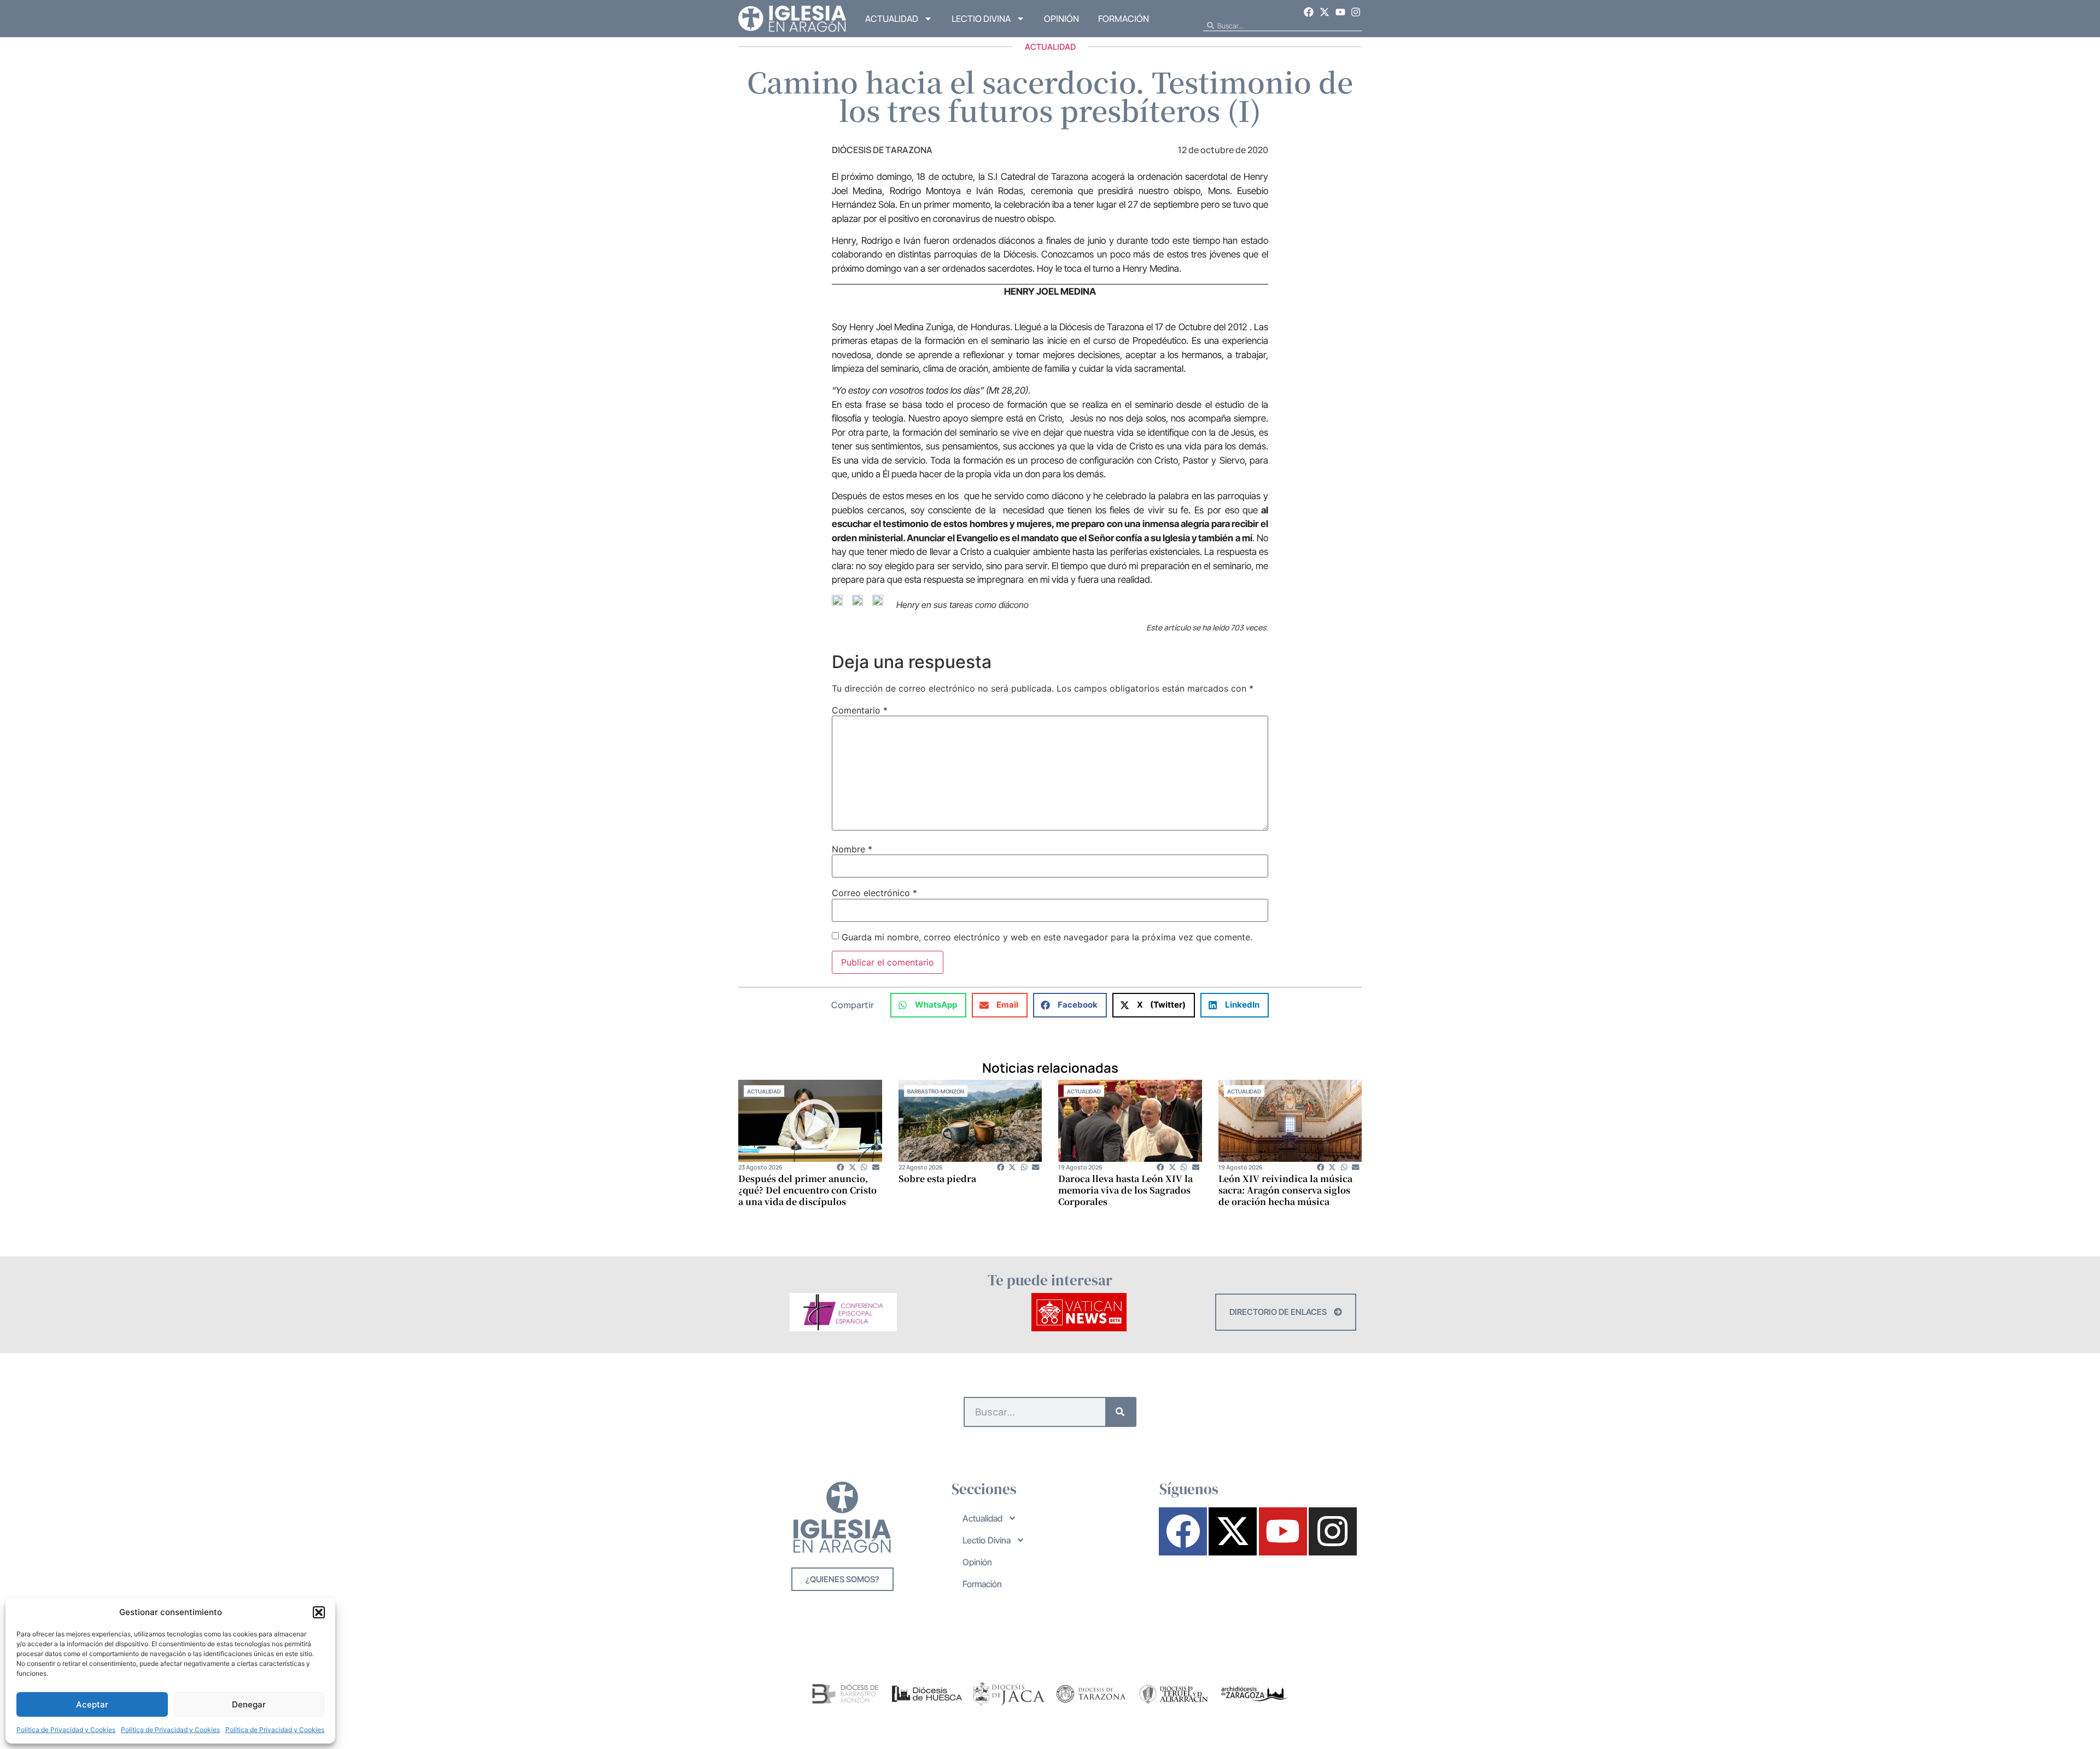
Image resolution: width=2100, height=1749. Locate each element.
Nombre (852, 849)
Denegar (249, 1704)
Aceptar (92, 1704)
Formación (1124, 19)
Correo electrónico (874, 893)
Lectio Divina (981, 19)
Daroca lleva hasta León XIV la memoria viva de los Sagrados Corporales (1125, 1190)
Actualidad (892, 19)
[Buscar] (1120, 1412)
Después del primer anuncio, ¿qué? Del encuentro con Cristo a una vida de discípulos (807, 1190)
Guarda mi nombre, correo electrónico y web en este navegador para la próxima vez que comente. (1047, 937)
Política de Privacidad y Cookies (66, 1730)
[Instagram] (1356, 12)
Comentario (860, 710)
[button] (319, 1612)
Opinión (1061, 19)
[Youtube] (1340, 12)
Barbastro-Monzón (936, 1091)
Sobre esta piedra (937, 1178)
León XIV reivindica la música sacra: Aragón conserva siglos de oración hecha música (1285, 1190)
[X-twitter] (1325, 12)
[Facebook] (1309, 12)
